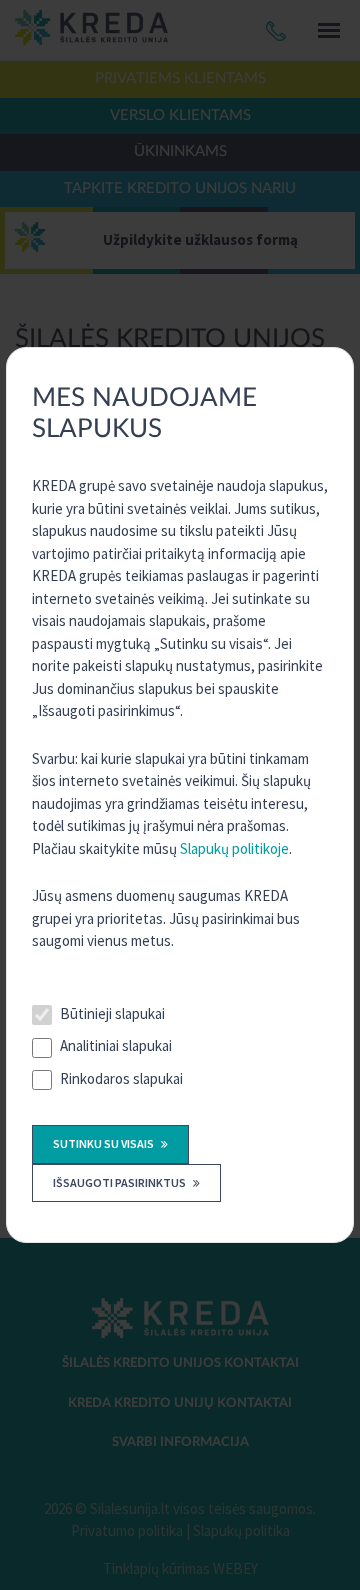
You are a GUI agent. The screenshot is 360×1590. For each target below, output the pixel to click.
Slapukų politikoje (234, 848)
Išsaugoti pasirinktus (120, 1182)
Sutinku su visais (104, 1143)
